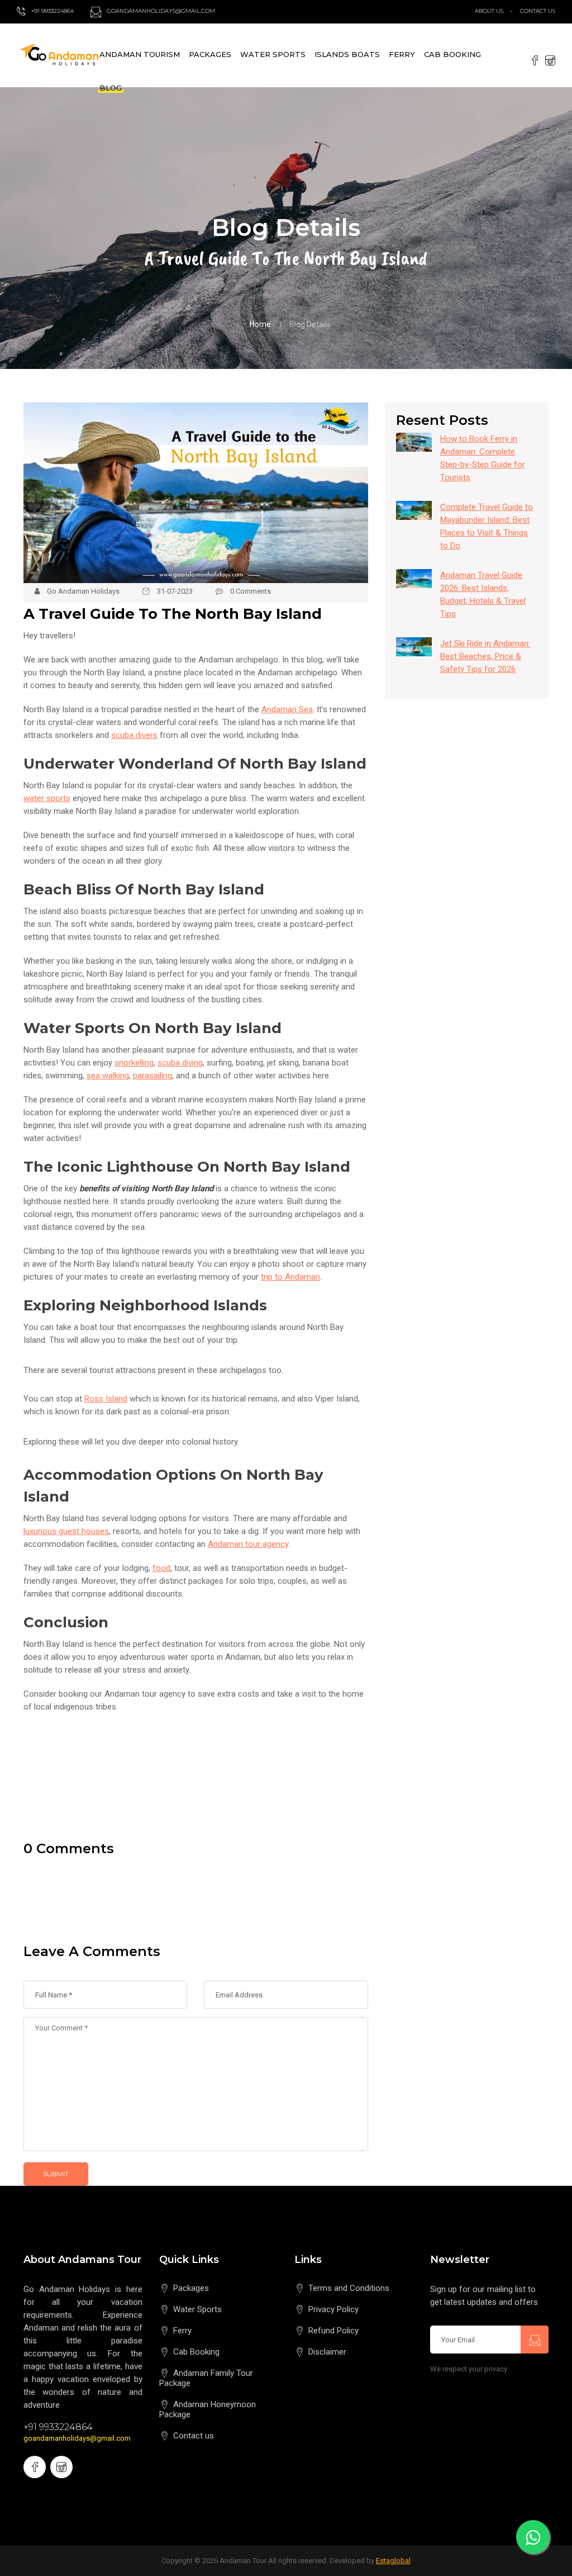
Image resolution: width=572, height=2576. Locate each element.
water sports (47, 798)
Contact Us (538, 11)
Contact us (194, 2436)
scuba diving (180, 1063)
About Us (489, 11)
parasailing (152, 1076)
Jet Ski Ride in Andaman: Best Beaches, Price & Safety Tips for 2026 (485, 656)
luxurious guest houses (66, 1531)
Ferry (402, 54)
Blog (111, 88)
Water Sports (273, 54)
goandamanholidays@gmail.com (77, 2438)
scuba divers (134, 735)
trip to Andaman (290, 1277)
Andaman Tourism (140, 54)
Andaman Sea (287, 709)
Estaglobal (393, 2561)
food (161, 1568)
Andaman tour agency (248, 1544)
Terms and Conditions (349, 2288)
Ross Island (106, 1399)
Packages (210, 54)
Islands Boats (347, 54)
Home (260, 324)
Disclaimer (327, 2352)
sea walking (108, 1076)
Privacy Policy (333, 2309)
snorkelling (134, 1063)
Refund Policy (333, 2331)
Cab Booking (452, 54)
